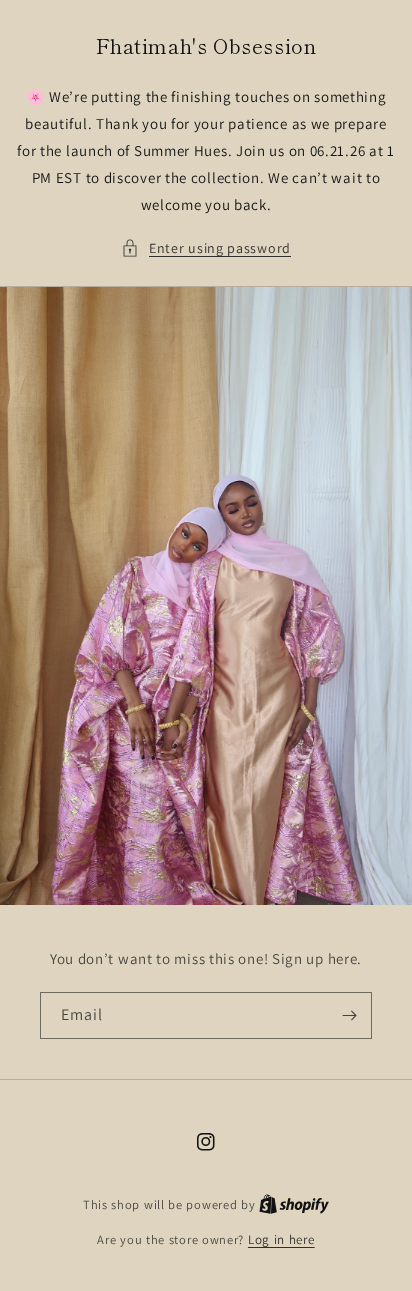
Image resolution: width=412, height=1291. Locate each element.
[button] (206, 248)
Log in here (281, 1239)
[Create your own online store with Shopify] (294, 1204)
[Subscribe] (349, 1015)
